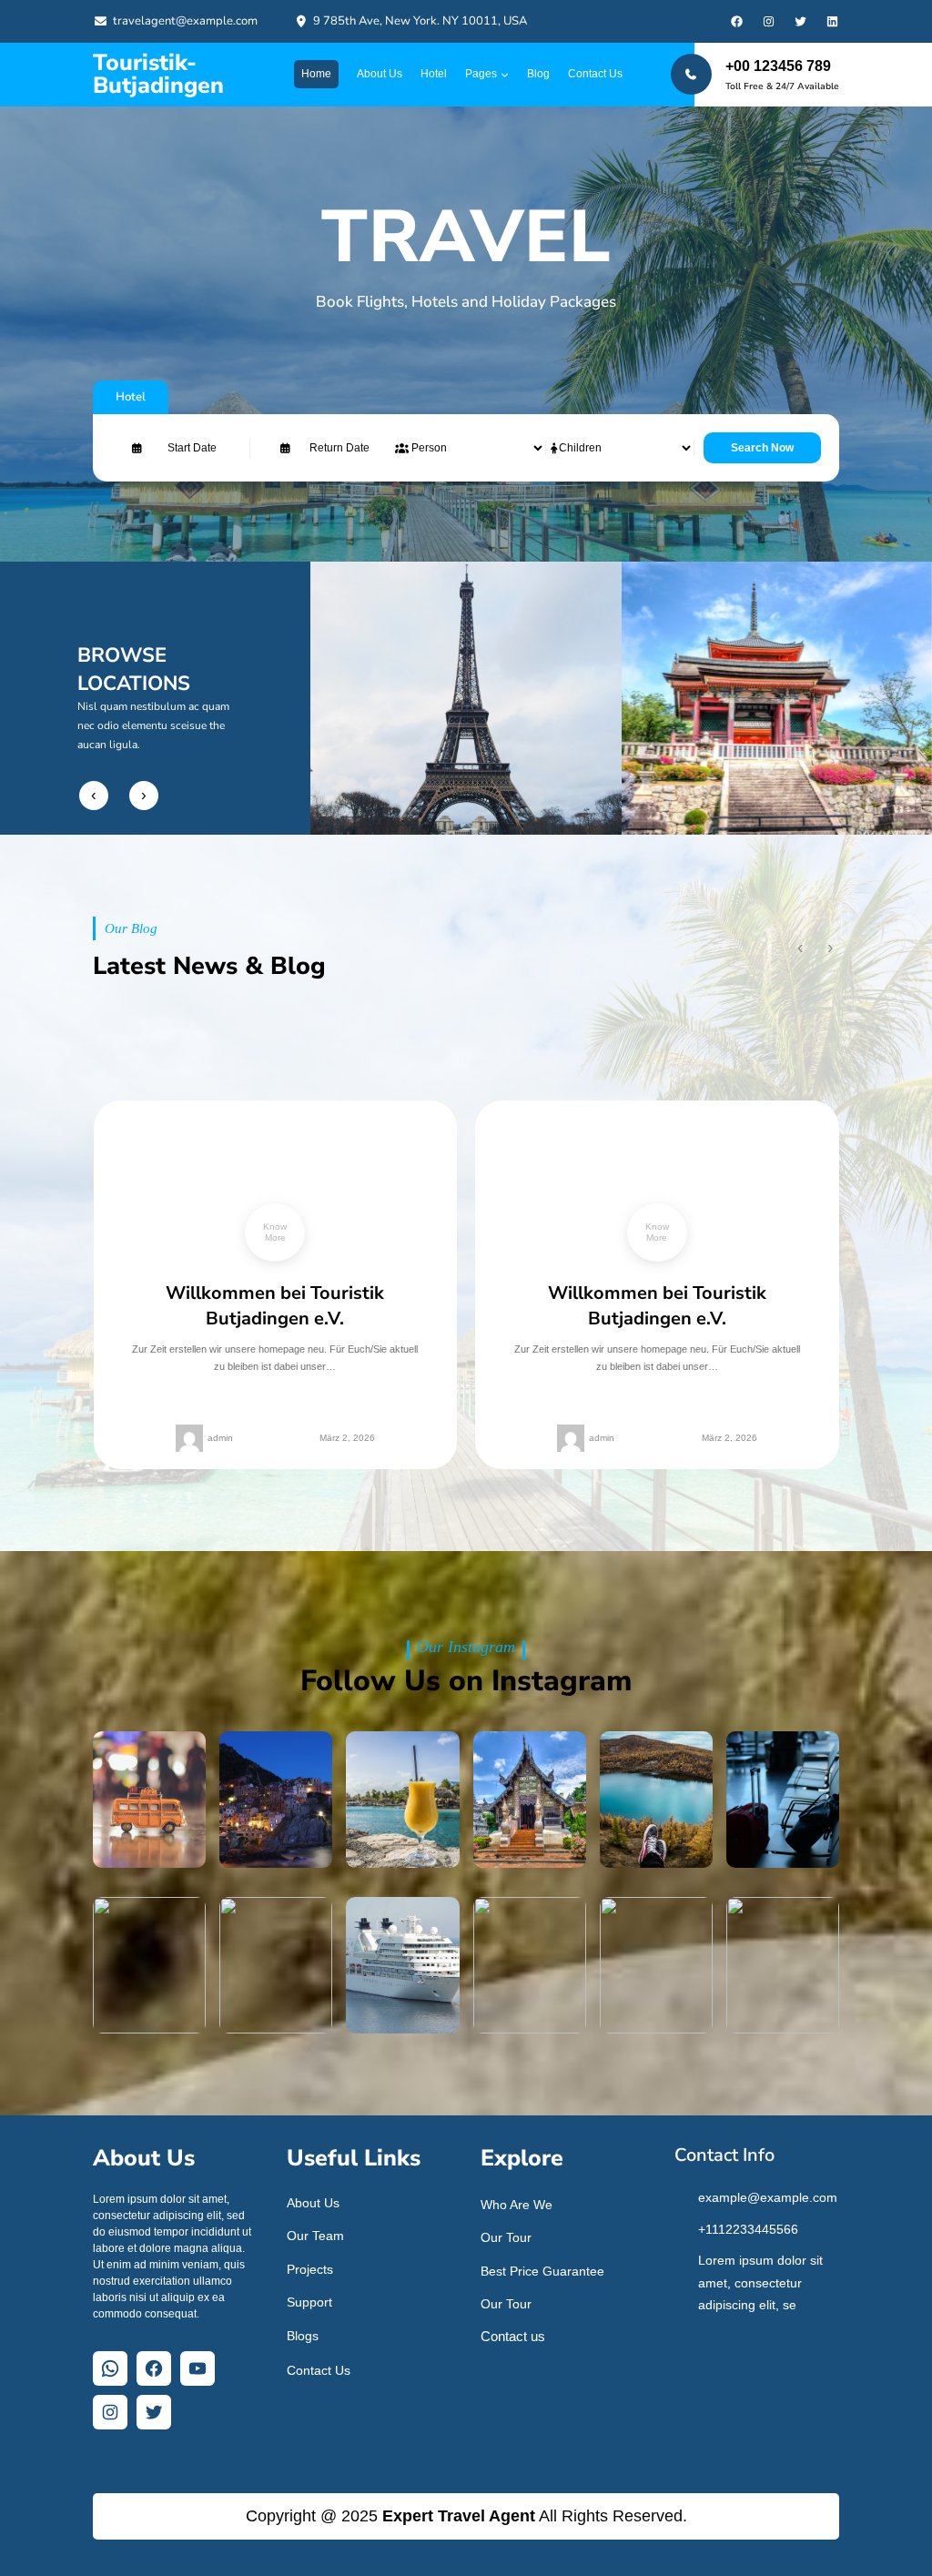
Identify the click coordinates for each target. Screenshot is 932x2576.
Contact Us (319, 2370)
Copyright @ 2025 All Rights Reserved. (466, 2516)
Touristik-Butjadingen (158, 74)
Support (309, 2302)
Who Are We (517, 2205)
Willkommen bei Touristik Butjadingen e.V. (275, 1306)
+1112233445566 (748, 2229)
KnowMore (275, 1232)
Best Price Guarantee (542, 2271)
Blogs (303, 2336)
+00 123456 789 (778, 66)
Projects (310, 2269)
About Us (313, 2203)
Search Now (762, 448)
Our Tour (506, 2237)
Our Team (315, 2236)
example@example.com (768, 2197)
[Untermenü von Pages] (505, 74)
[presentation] (94, 796)
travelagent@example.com (185, 21)
